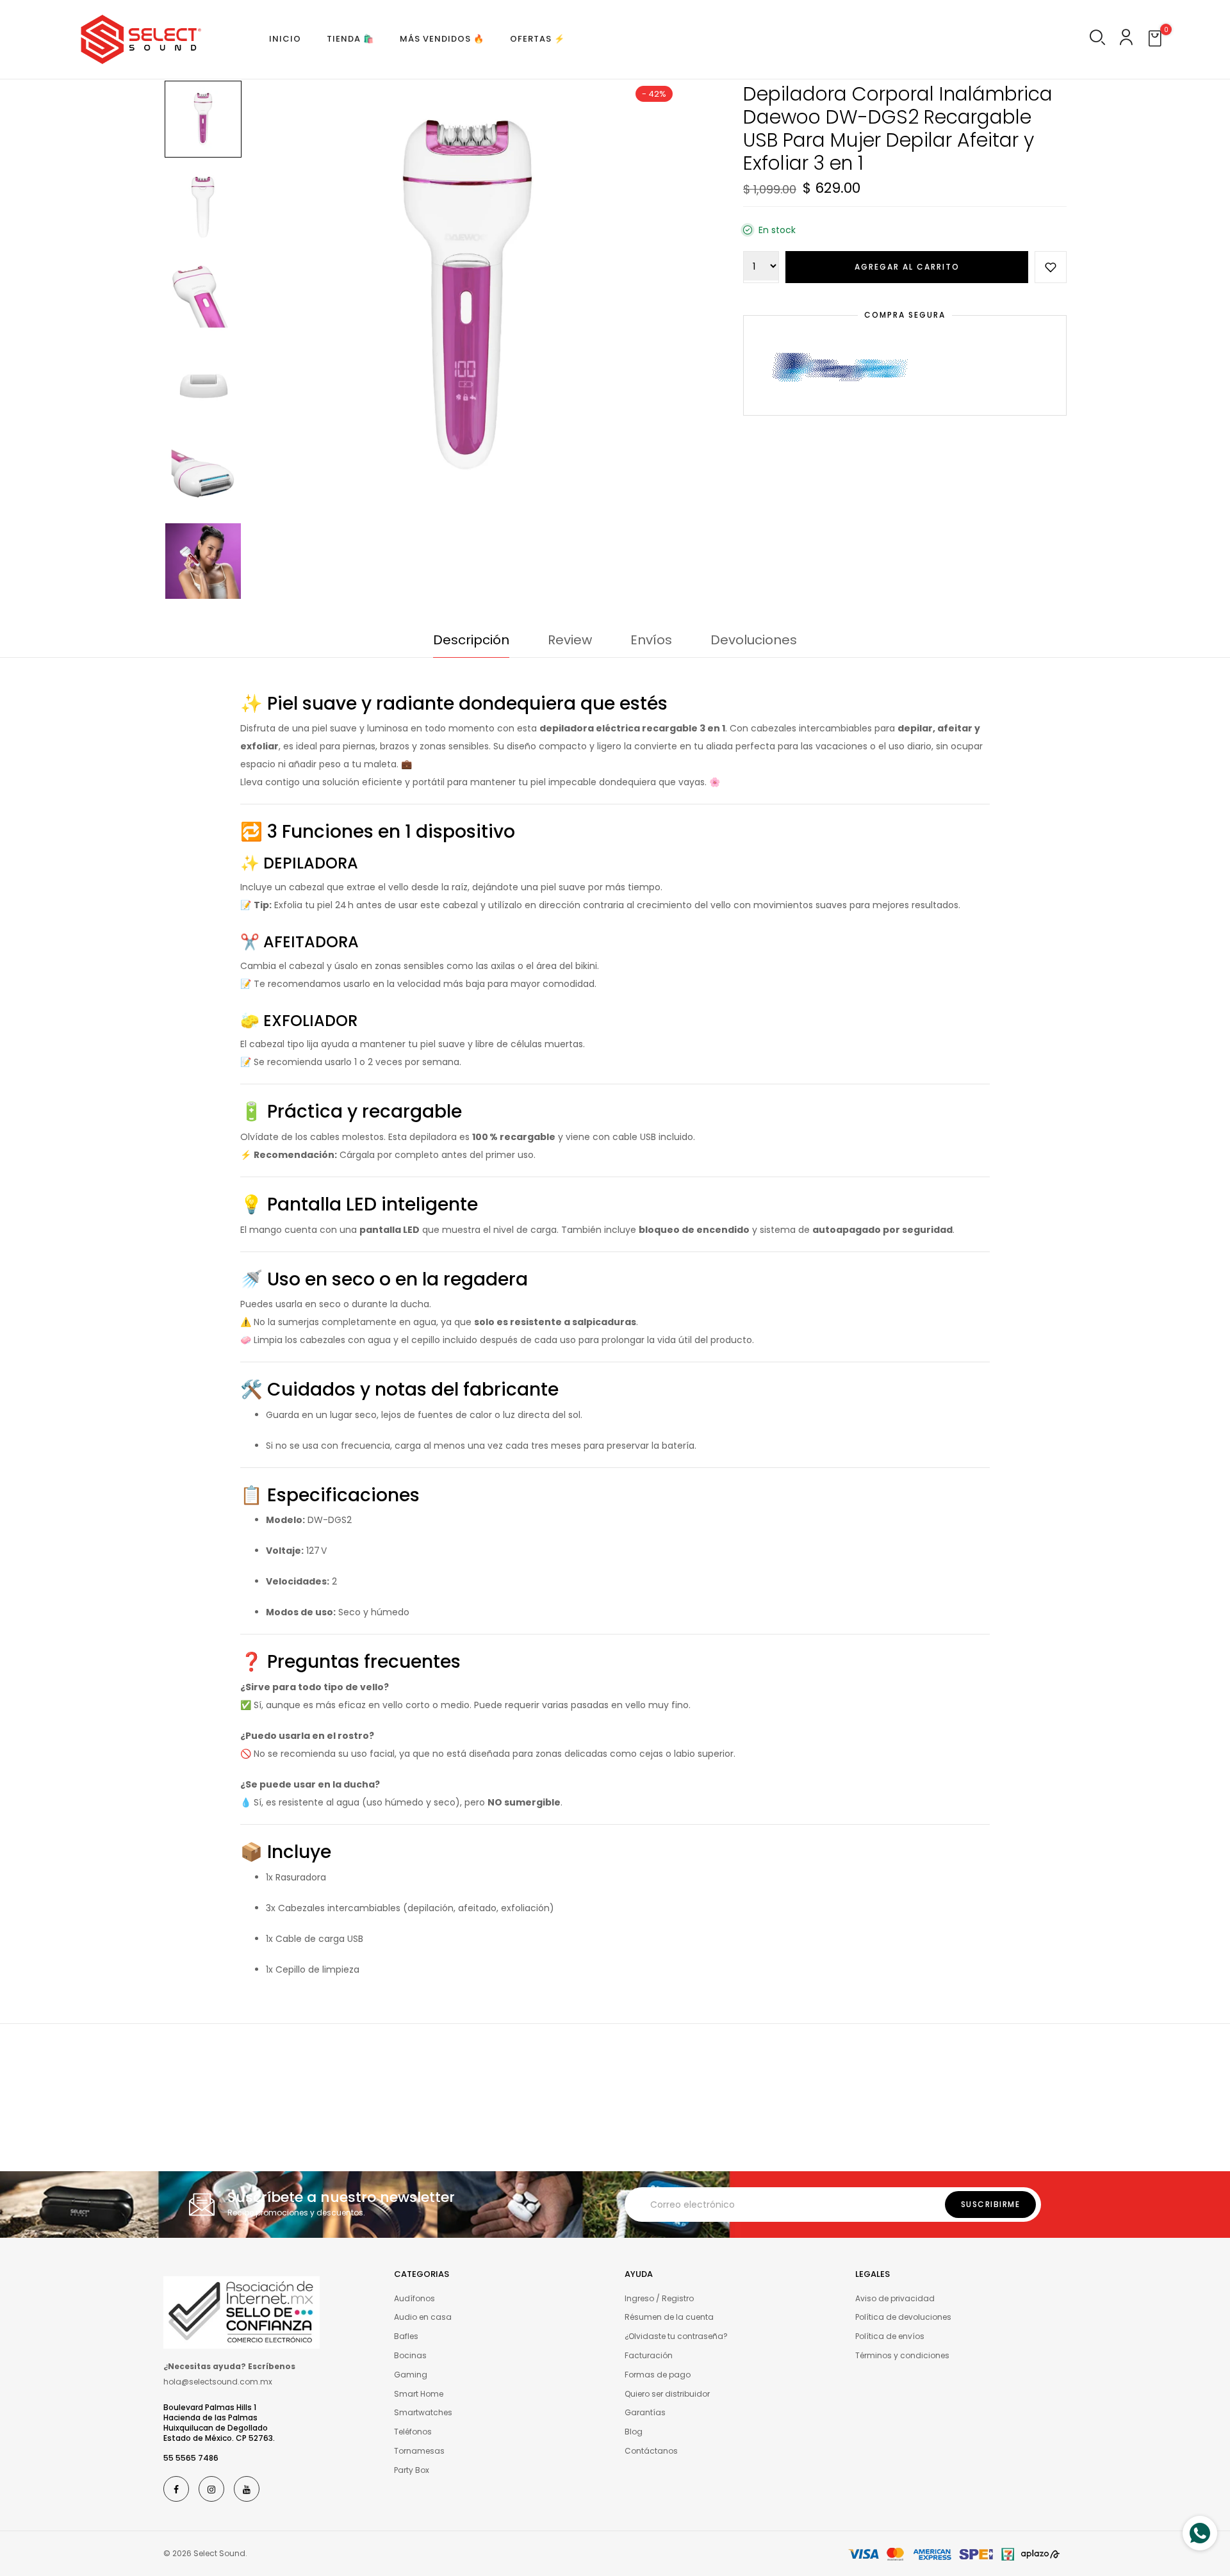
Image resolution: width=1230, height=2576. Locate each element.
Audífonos (414, 2298)
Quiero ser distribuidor (667, 2394)
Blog (634, 2432)
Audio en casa (423, 2317)
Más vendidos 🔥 (442, 39)
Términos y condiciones (902, 2355)
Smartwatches (423, 2412)
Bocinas (410, 2355)
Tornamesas (419, 2451)
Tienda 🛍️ (350, 39)
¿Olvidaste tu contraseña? (676, 2336)
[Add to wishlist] (1051, 267)
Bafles (406, 2336)
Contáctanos (651, 2451)
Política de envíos (890, 2336)
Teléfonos (413, 2432)
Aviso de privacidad (895, 2298)
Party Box (412, 2470)
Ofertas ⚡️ (537, 39)
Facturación (649, 2355)
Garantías (645, 2412)
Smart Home (419, 2394)
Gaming (411, 2375)
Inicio (285, 39)
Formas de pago (658, 2375)
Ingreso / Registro (659, 2298)
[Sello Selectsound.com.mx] (242, 2311)
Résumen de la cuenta (669, 2317)
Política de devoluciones (903, 2317)
